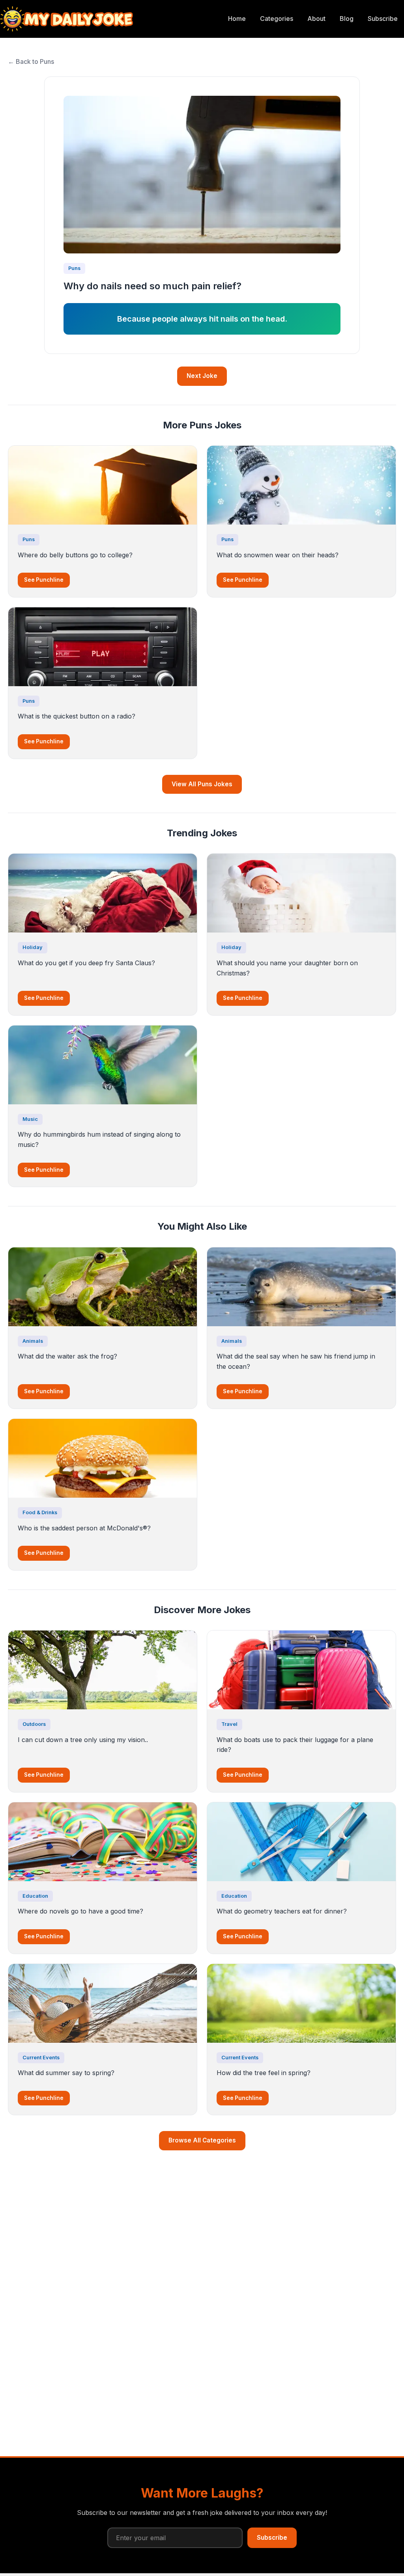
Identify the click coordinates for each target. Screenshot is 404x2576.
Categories (277, 19)
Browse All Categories (202, 2140)
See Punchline (44, 580)
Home (237, 19)
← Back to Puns (31, 61)
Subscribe (383, 19)
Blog (347, 19)
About (316, 19)
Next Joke (202, 376)
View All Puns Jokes (202, 784)
